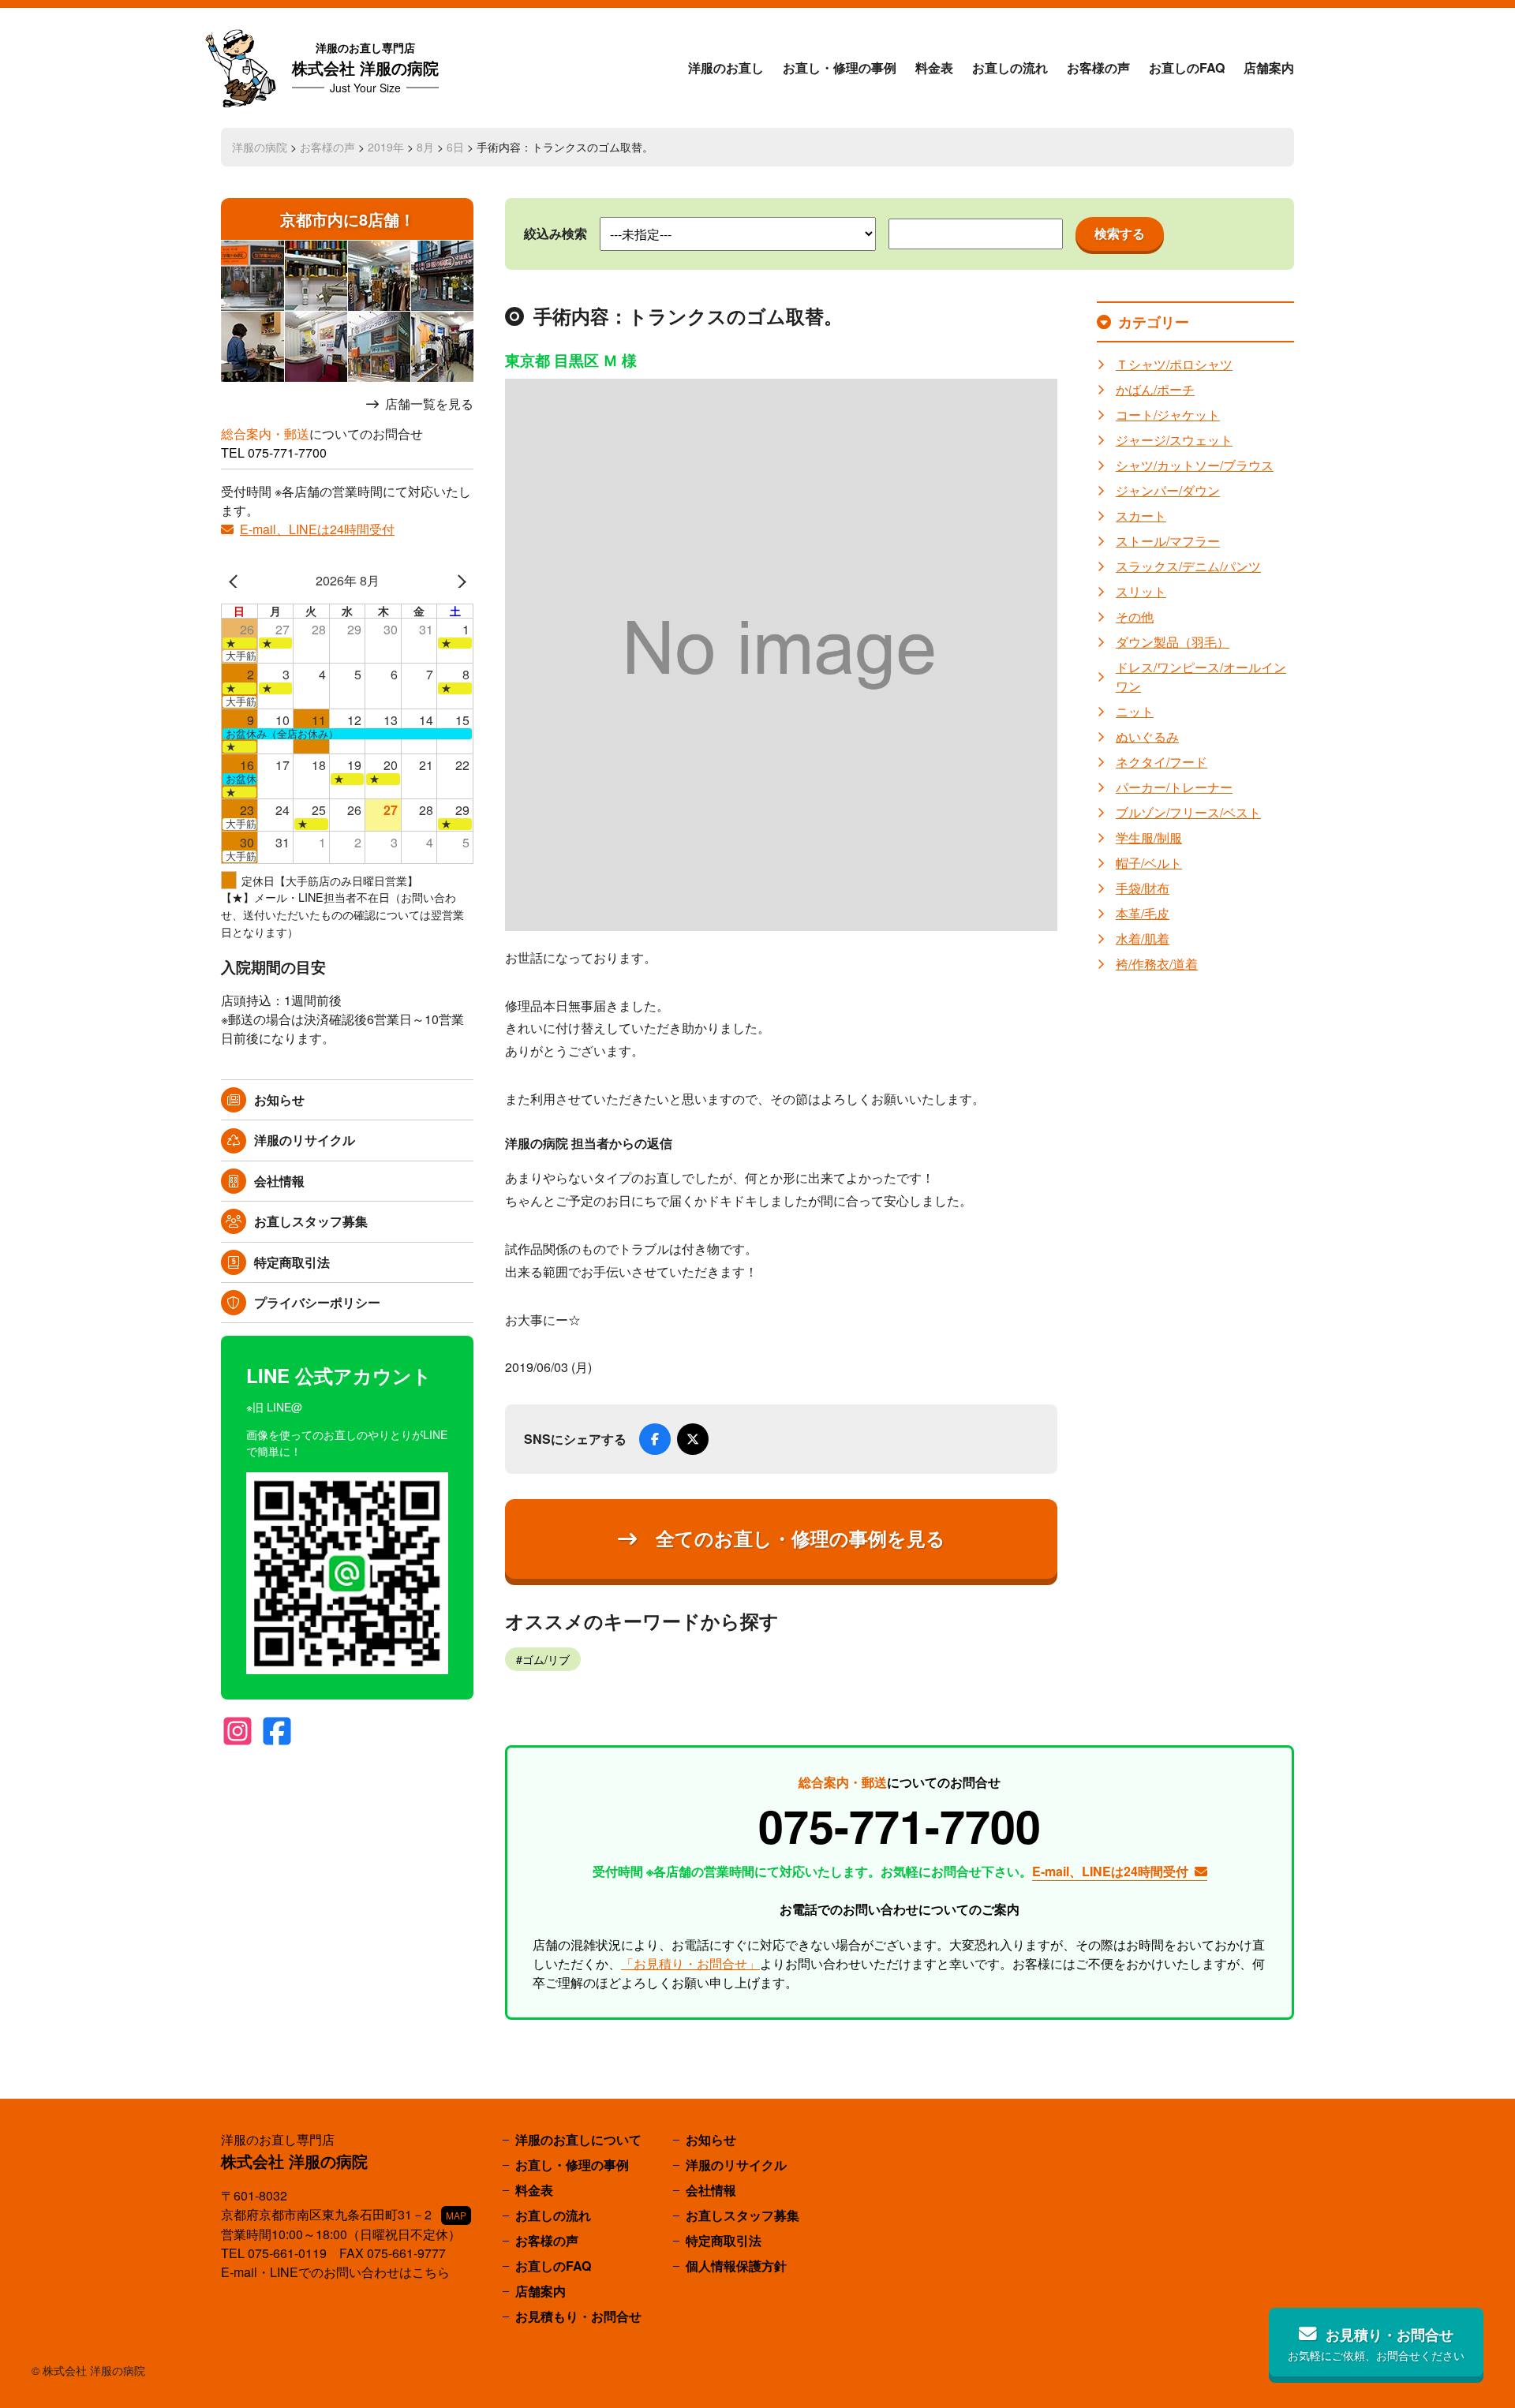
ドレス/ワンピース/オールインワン (1201, 677)
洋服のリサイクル (305, 1140)
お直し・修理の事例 (840, 67)
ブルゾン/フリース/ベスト (1188, 812)
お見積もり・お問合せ (578, 2316)
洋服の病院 (260, 147)
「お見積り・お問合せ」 (690, 1963)
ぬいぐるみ (1147, 737)
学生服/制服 (1149, 838)
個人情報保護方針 (736, 2266)
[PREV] (236, 581)
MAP (456, 2215)
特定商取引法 (292, 1262)
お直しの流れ (1010, 67)
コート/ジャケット (1168, 415)
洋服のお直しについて (578, 2139)
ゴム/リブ (546, 1659)
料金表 (934, 67)
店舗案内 (1269, 67)
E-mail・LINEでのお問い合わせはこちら (335, 2272)
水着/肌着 (1143, 939)
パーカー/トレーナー (1174, 787)
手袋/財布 (1143, 888)
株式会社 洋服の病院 (365, 67)
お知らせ (279, 1099)
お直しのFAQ (1187, 67)
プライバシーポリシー (317, 1302)
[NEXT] (458, 581)
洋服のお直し (726, 67)
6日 (455, 147)
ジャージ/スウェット (1174, 440)
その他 (1135, 617)
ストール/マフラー (1168, 541)
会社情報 (279, 1181)
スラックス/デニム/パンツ (1188, 566)
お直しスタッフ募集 (311, 1221)
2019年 (386, 147)
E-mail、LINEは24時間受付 (317, 529)
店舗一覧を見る (429, 404)
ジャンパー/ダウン (1168, 490)
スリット (1141, 591)
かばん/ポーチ (1155, 389)
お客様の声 (1098, 67)
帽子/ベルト (1149, 863)
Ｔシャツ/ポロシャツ (1174, 364)
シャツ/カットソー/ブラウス (1195, 465)
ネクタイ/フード (1161, 762)
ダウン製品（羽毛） (1173, 642)
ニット (1135, 711)
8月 (425, 147)
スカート (1141, 516)
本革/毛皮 (1143, 913)
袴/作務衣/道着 (1157, 964)
